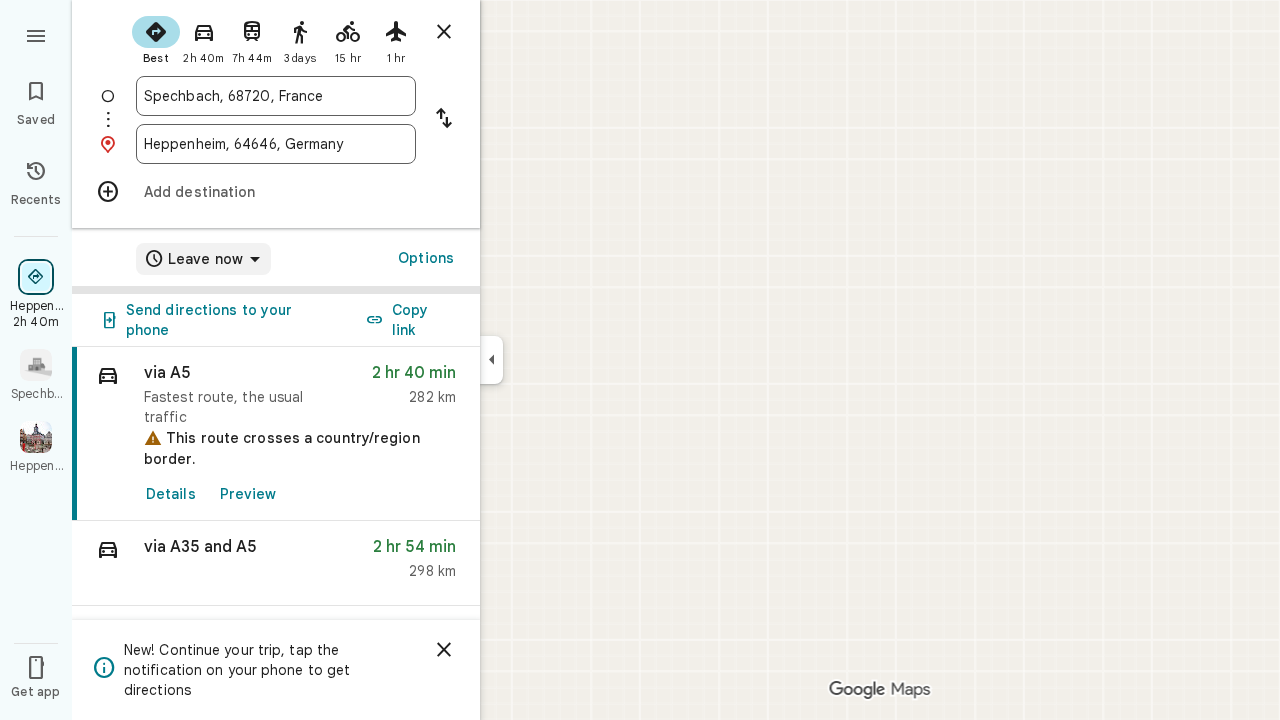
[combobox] (276, 96)
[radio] (156, 38)
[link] (276, 434)
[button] (276, 563)
